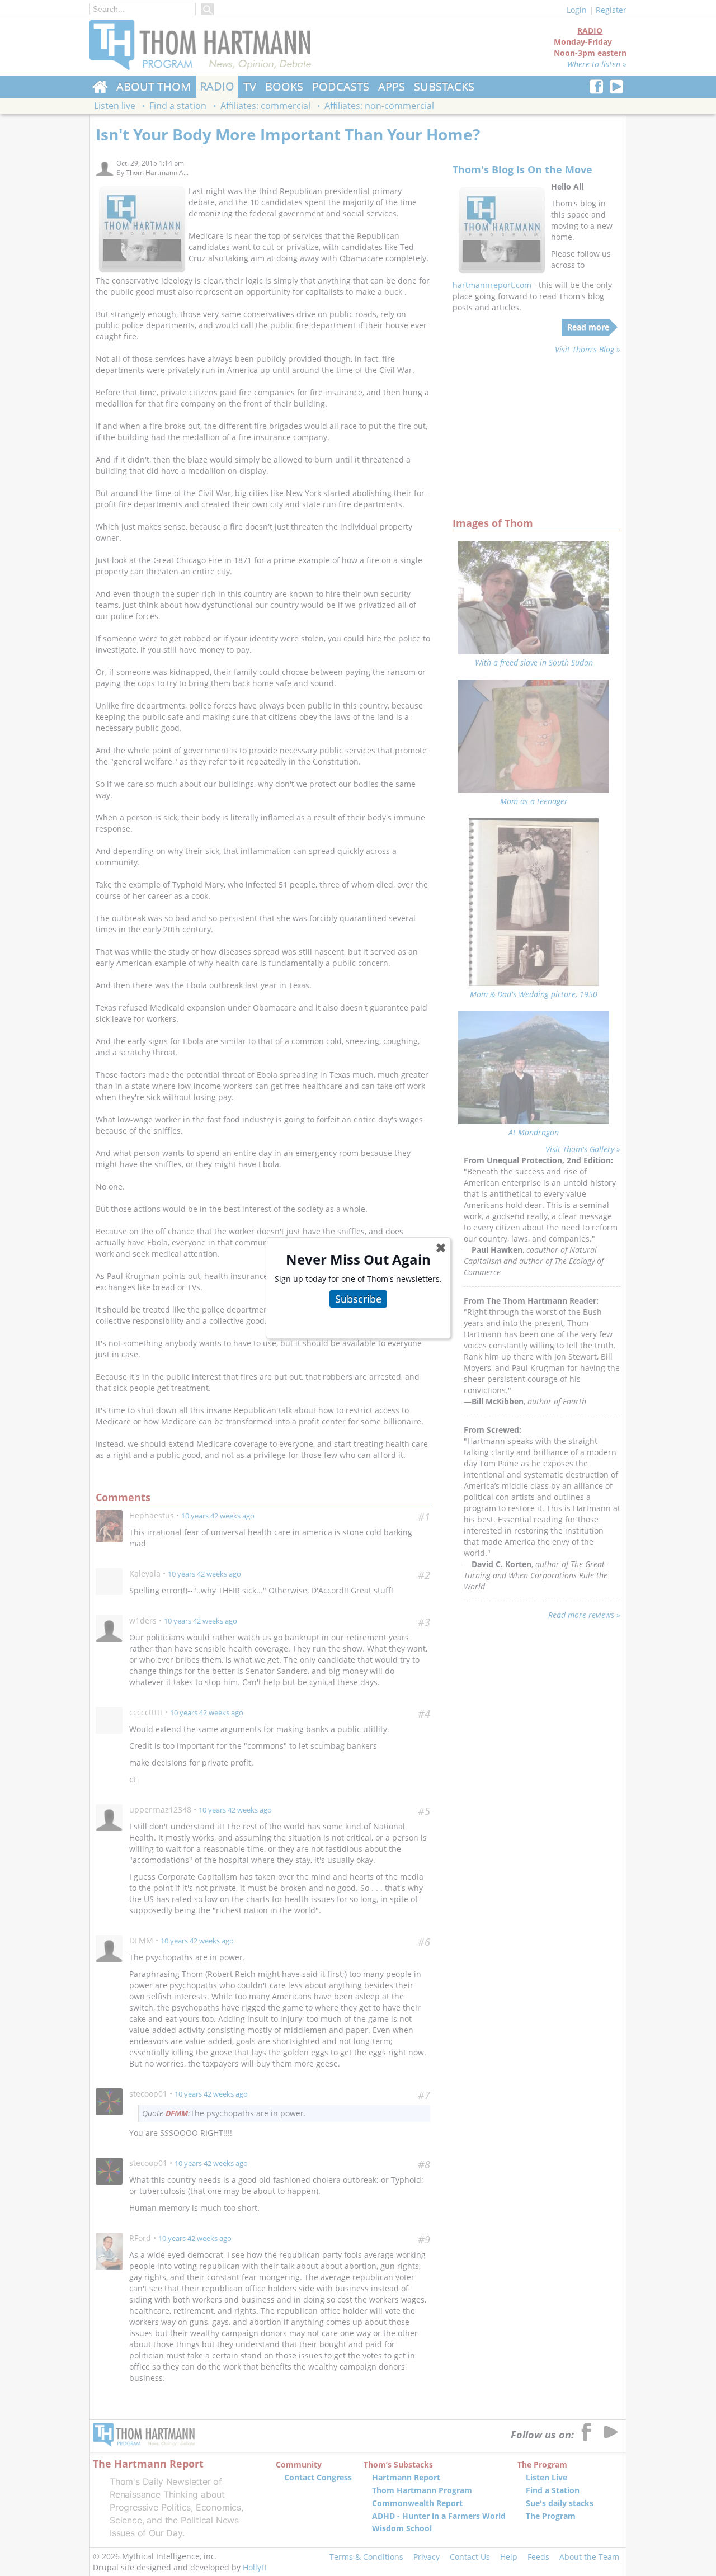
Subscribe (358, 1299)
